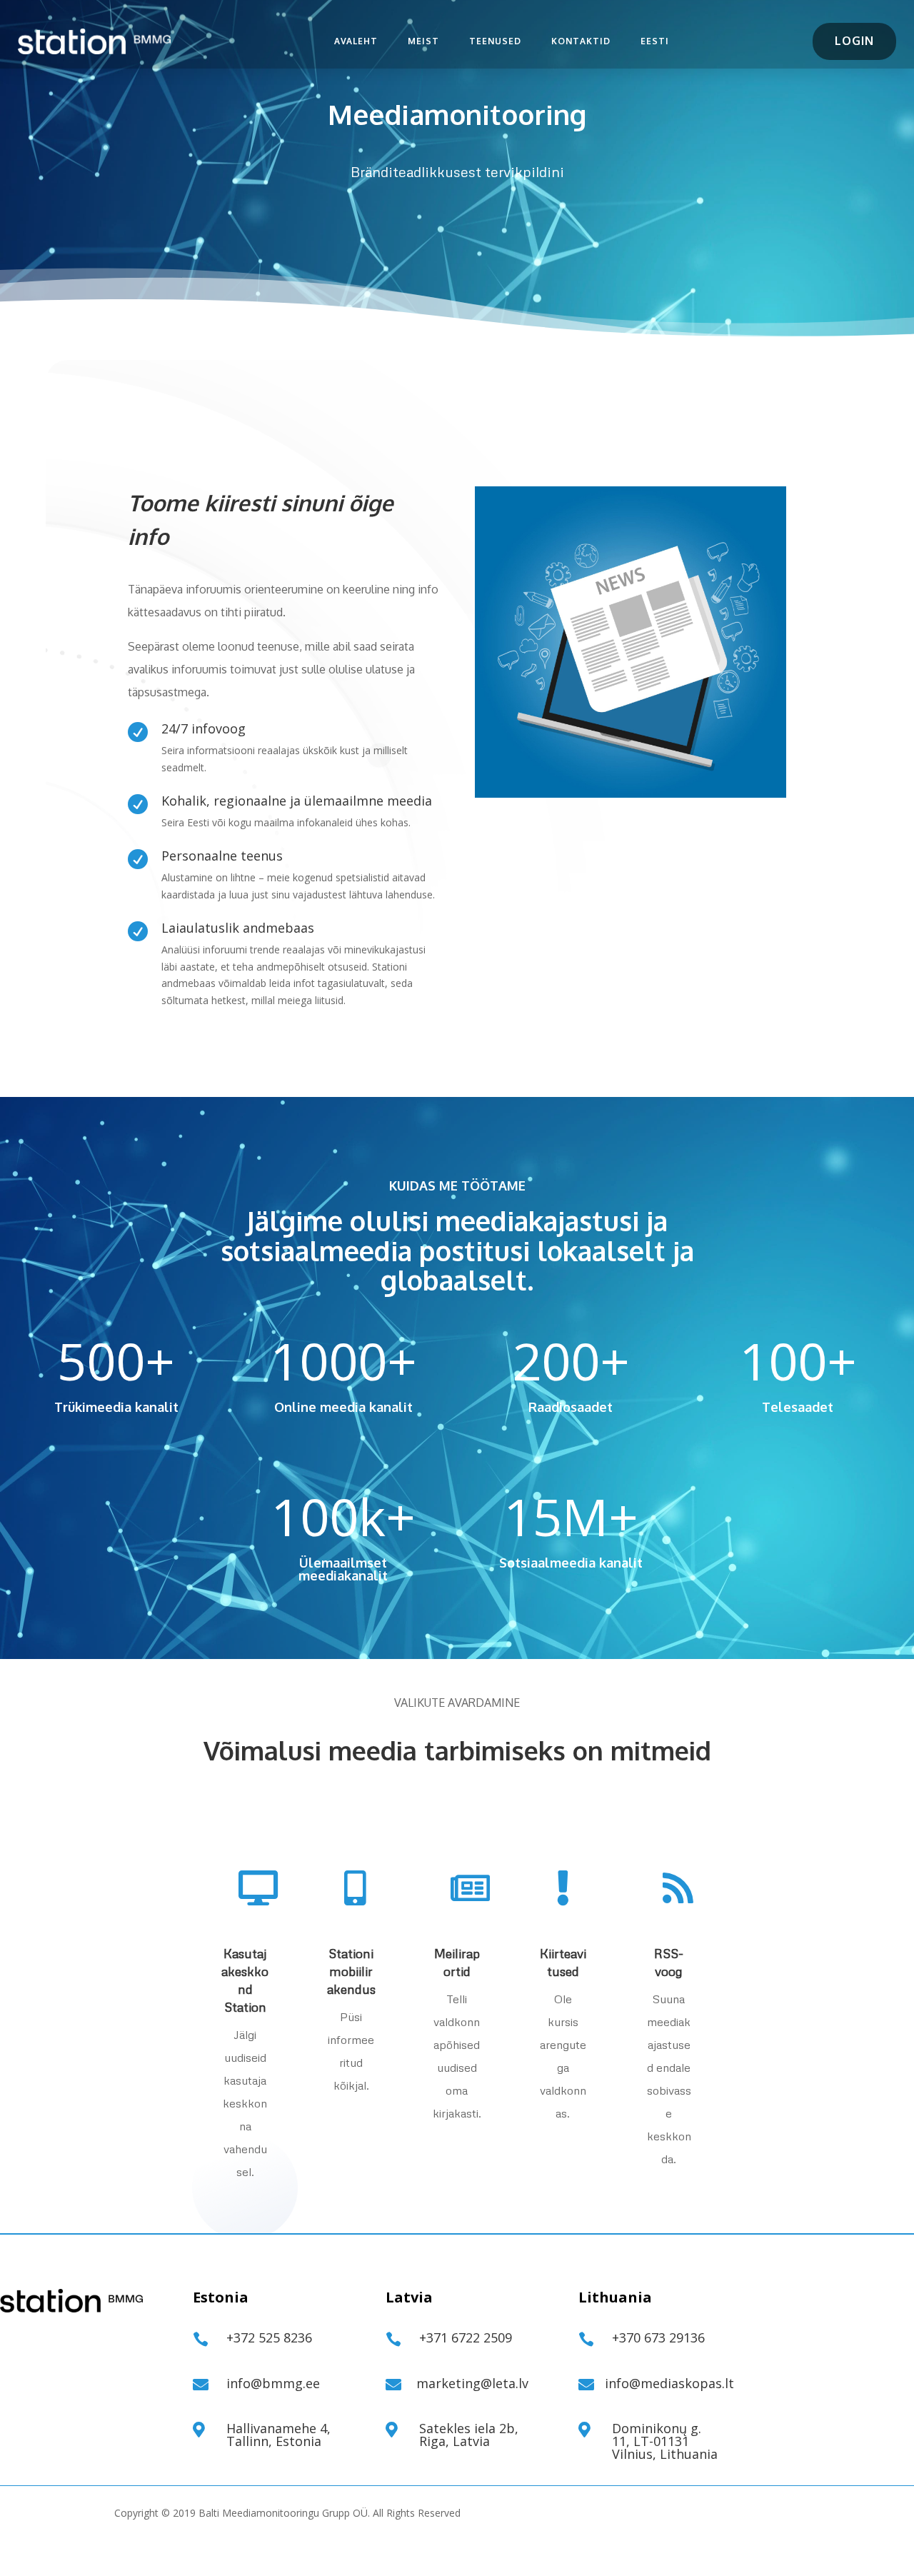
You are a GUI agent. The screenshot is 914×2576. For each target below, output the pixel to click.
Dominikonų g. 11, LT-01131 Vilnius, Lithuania (665, 2441)
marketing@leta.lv (472, 2383)
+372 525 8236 (269, 2337)
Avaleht (356, 41)
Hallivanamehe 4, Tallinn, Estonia (278, 2435)
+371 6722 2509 (466, 2337)
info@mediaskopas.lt (669, 2383)
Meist (423, 41)
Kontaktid (581, 41)
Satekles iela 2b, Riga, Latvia (469, 2435)
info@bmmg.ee (273, 2383)
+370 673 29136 (658, 2337)
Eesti (655, 41)
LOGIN (854, 41)
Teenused (495, 41)
